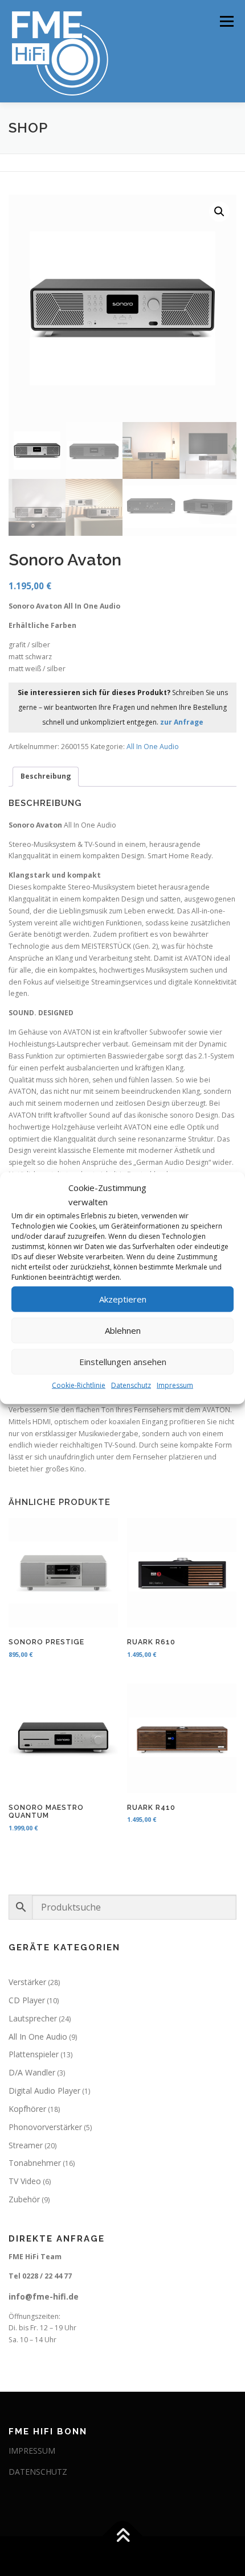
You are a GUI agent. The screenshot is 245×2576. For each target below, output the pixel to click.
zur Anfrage (182, 722)
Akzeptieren (123, 1299)
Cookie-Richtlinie (79, 1385)
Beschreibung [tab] (46, 776)
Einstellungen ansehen (123, 1362)
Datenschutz (131, 1385)
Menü (226, 21)
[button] (219, 212)
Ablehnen (123, 1330)
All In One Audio (153, 747)
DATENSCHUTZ (38, 2472)
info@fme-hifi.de (44, 2296)
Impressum (175, 1385)
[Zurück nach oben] (123, 2536)
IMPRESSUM (32, 2451)
